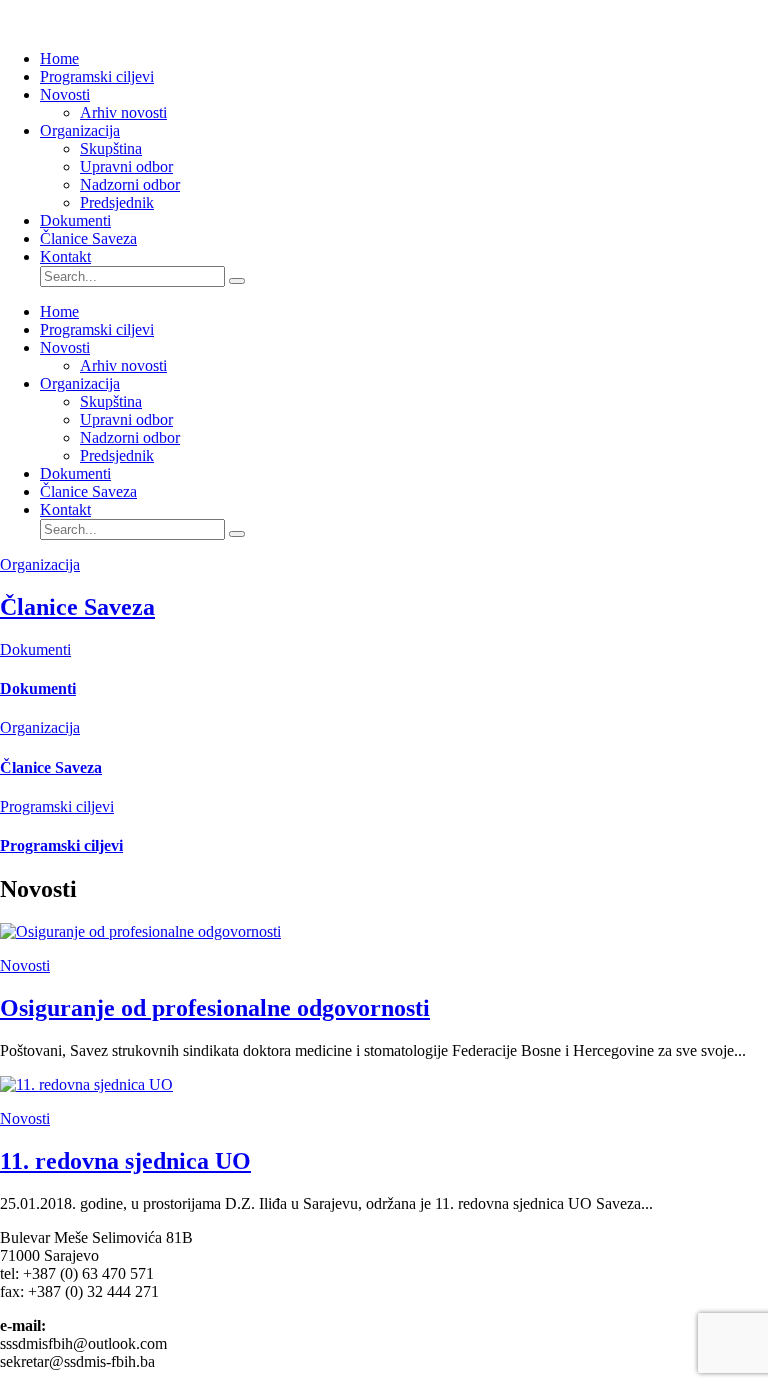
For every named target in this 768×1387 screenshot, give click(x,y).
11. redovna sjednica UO (125, 1161)
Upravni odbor (126, 166)
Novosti (65, 94)
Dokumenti (75, 220)
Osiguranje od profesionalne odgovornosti (215, 1008)
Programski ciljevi (97, 76)
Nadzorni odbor (130, 184)
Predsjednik (117, 202)
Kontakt (65, 256)
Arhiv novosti (123, 112)
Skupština (111, 148)
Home (59, 58)
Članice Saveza (88, 238)
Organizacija (80, 130)
